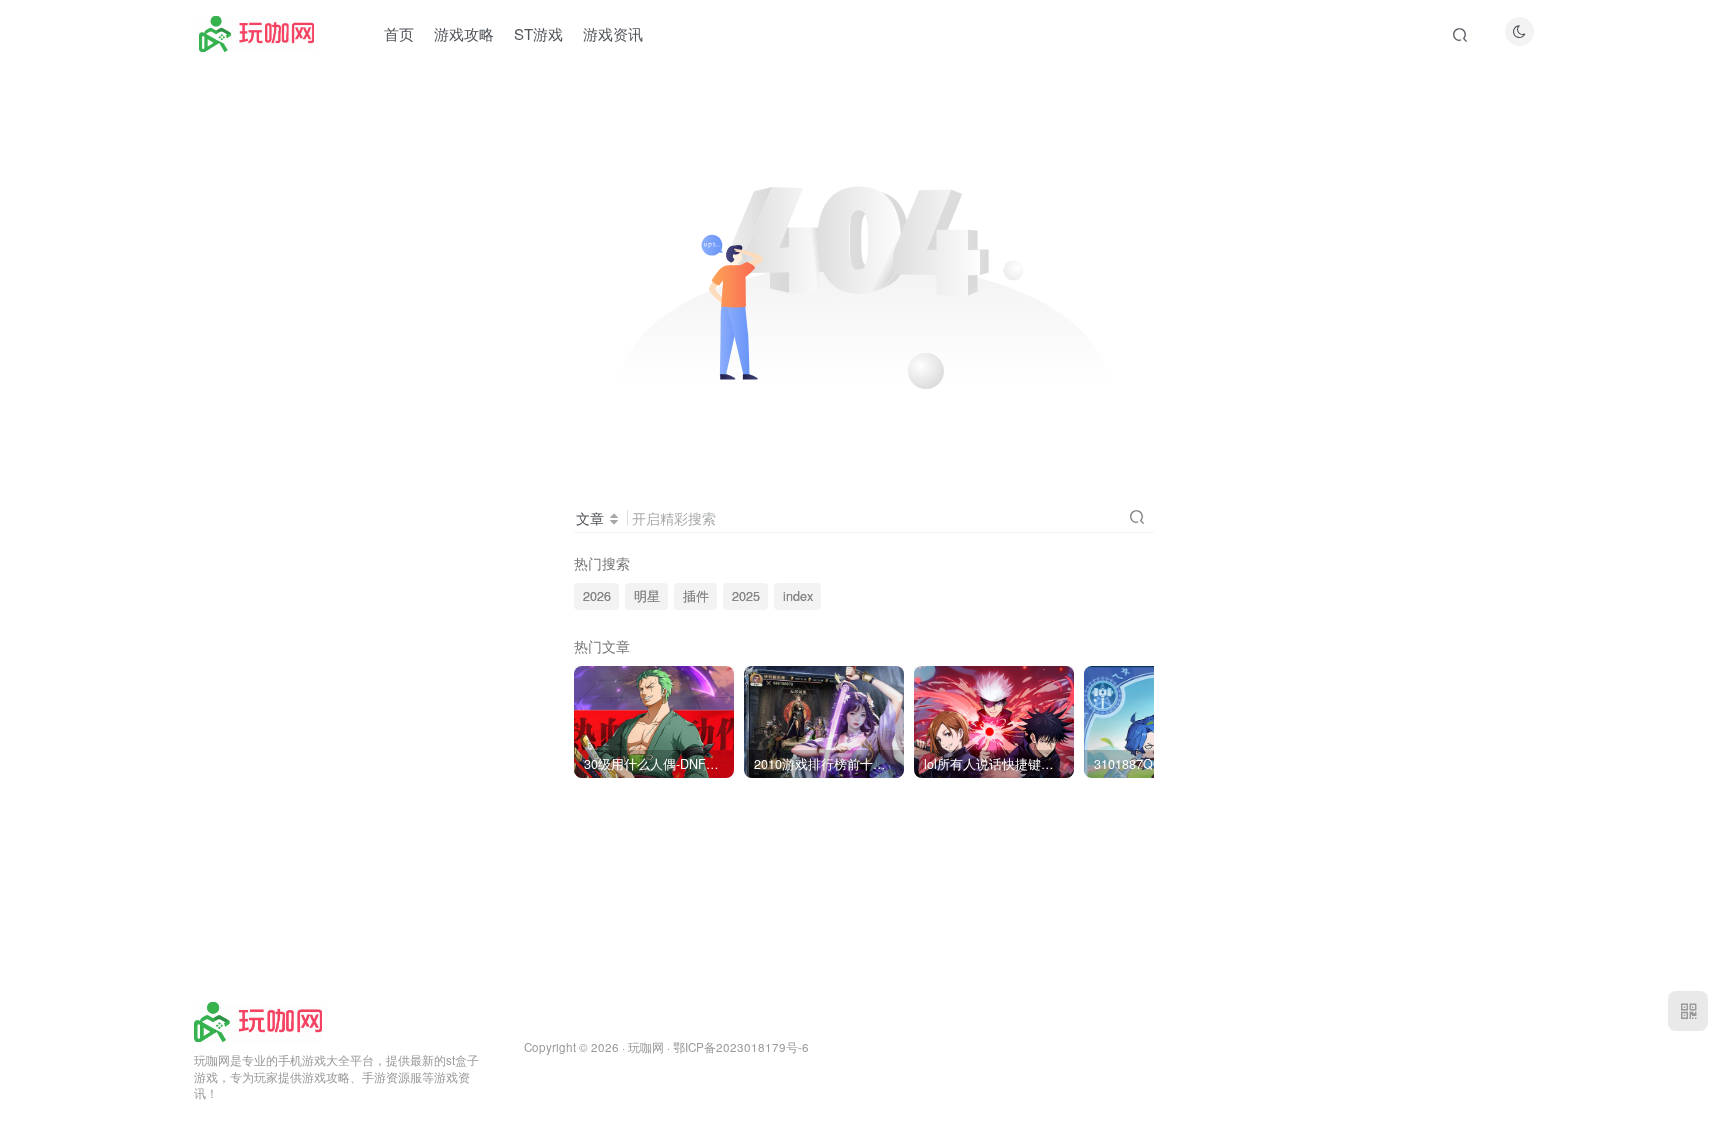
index (798, 596)
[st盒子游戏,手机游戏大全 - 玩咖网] (258, 1019)
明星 (647, 596)
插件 (696, 596)
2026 (597, 596)
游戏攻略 (464, 33)
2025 (746, 596)
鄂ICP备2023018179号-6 (741, 1047)
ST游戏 (538, 33)
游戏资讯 (613, 33)
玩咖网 (646, 1047)
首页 (399, 33)
